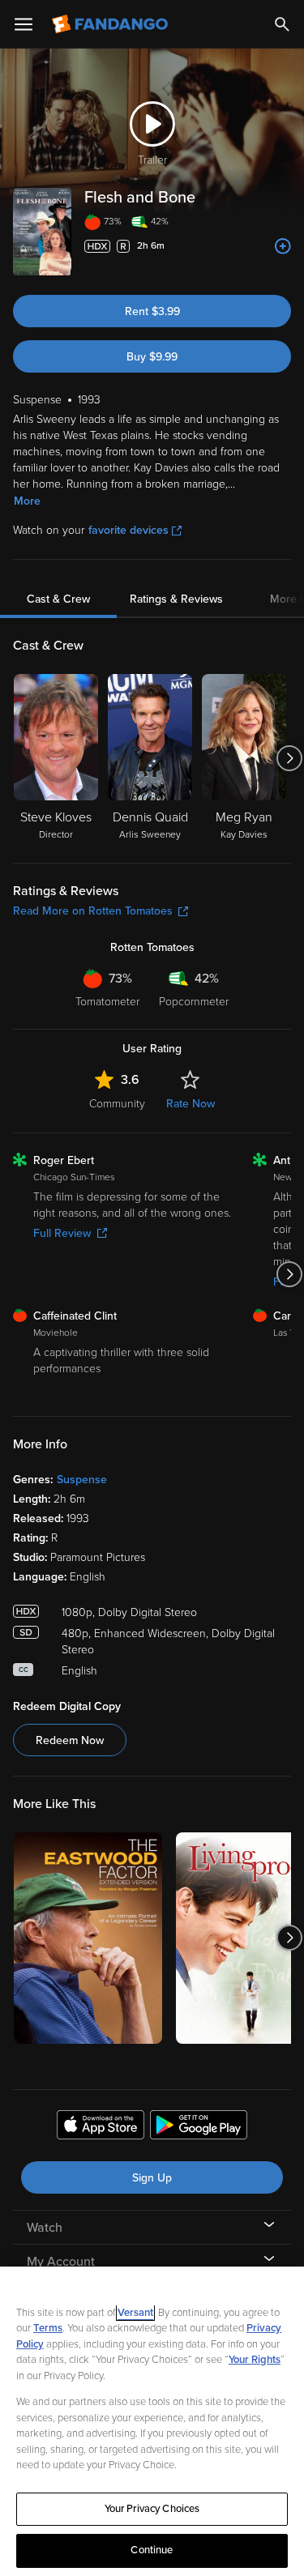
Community (117, 1104)
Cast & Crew (58, 599)
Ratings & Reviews (176, 599)
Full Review (62, 1233)
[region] (152, 2421)
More (27, 501)
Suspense (82, 1480)
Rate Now (191, 1104)
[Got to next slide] (289, 758)
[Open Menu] (24, 24)
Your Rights (255, 2360)
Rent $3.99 (152, 311)
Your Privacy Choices (152, 2509)
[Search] (282, 24)
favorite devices (128, 530)
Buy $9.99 (152, 357)
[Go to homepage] (111, 24)
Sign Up (152, 2178)
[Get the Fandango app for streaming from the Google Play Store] (199, 2127)
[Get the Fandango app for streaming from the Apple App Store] (101, 2127)
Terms (48, 2328)
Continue (152, 2550)
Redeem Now (70, 1740)
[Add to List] (283, 246)
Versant (135, 2313)
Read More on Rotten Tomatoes (93, 911)
